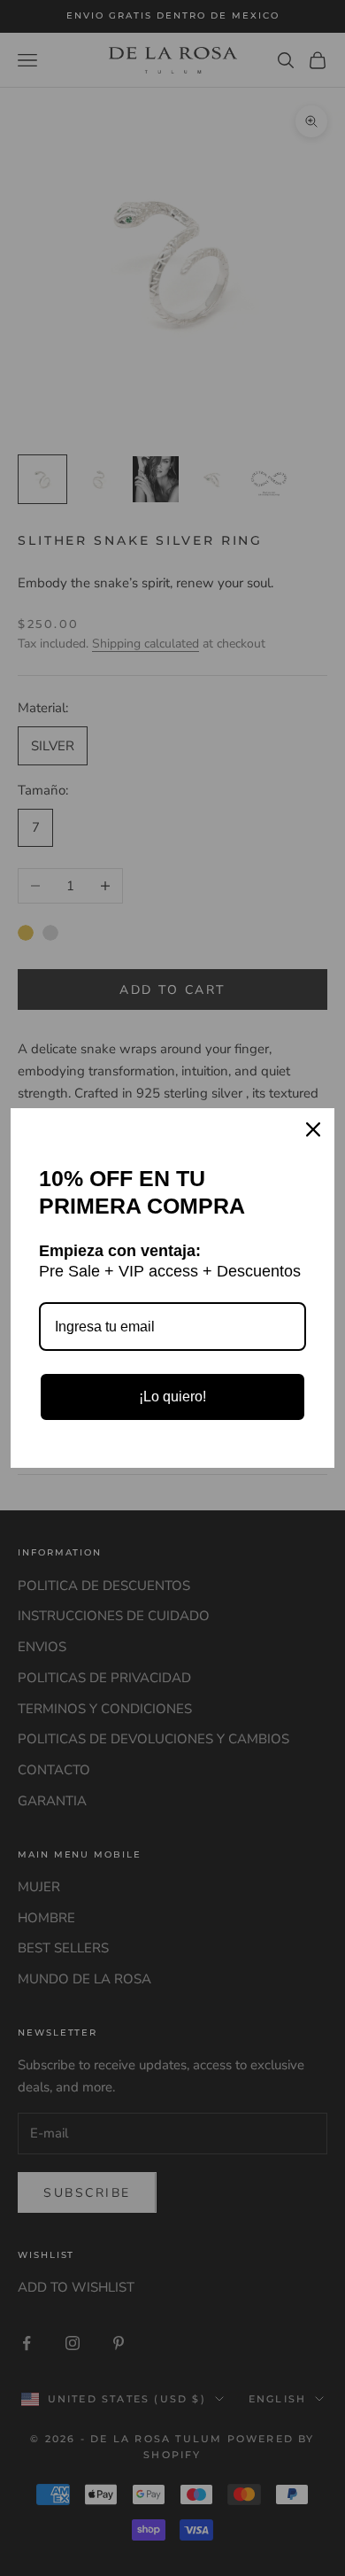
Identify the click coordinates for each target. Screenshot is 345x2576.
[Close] (313, 1129)
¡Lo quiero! (172, 1397)
